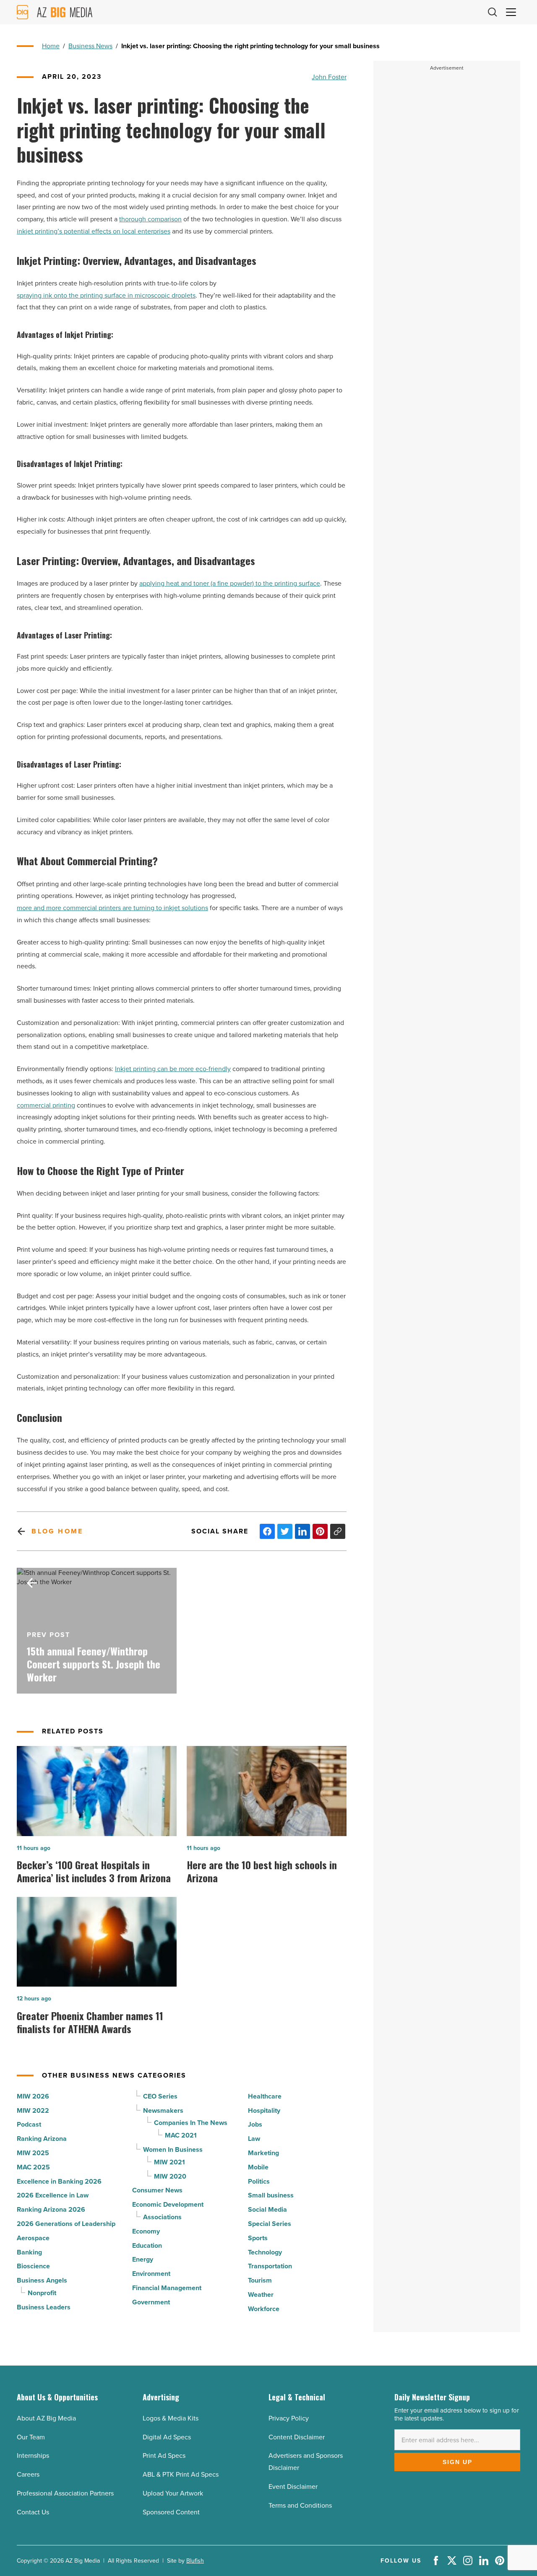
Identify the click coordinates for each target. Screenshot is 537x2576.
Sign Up (457, 2462)
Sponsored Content (171, 2512)
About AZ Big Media (46, 2418)
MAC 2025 (33, 2167)
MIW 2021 (169, 2162)
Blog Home (57, 1531)
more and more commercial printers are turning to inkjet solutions (112, 908)
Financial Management (167, 2288)
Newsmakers (163, 2110)
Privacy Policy (289, 2418)
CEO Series (160, 2096)
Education (147, 2245)
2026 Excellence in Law (53, 2195)
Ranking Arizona (42, 2139)
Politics (259, 2181)
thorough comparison (150, 219)
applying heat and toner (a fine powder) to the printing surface (230, 583)
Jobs (255, 2124)
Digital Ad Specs (167, 2437)
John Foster (329, 77)
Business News (90, 46)
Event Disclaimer (293, 2486)
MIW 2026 (33, 2096)
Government (151, 2302)
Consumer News (157, 2190)
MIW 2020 (170, 2176)
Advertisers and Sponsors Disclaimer (306, 2461)
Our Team (31, 2437)
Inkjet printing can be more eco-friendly (173, 1069)
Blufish (195, 2560)
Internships (33, 2455)
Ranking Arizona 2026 (51, 2209)
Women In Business (173, 2149)
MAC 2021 (181, 2135)
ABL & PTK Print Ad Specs (181, 2474)
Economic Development (168, 2204)
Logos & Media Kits (171, 2418)
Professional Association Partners (65, 2493)
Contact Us (33, 2512)
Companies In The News (191, 2123)
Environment (151, 2274)
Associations (162, 2217)
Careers (28, 2474)
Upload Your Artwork (173, 2493)
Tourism (260, 2280)
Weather (261, 2295)
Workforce (264, 2309)
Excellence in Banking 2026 (59, 2181)
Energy (143, 2259)
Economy (146, 2231)
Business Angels (42, 2280)
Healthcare (265, 2096)
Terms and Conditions (300, 2505)
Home (51, 46)
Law (254, 2139)
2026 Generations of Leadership (66, 2224)
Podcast (29, 2124)
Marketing (263, 2153)
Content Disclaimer (297, 2437)
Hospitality (264, 2110)
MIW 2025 (33, 2153)
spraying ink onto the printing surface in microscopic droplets (106, 295)
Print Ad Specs (164, 2455)
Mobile (258, 2167)
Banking (29, 2252)
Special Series (270, 2224)
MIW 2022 (33, 2110)
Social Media (267, 2209)
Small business (271, 2195)
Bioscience (33, 2266)
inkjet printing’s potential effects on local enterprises (94, 231)
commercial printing (46, 1105)
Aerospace (33, 2238)
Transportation (270, 2266)
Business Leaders (44, 2307)
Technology (265, 2252)
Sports (258, 2238)
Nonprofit (42, 2293)
